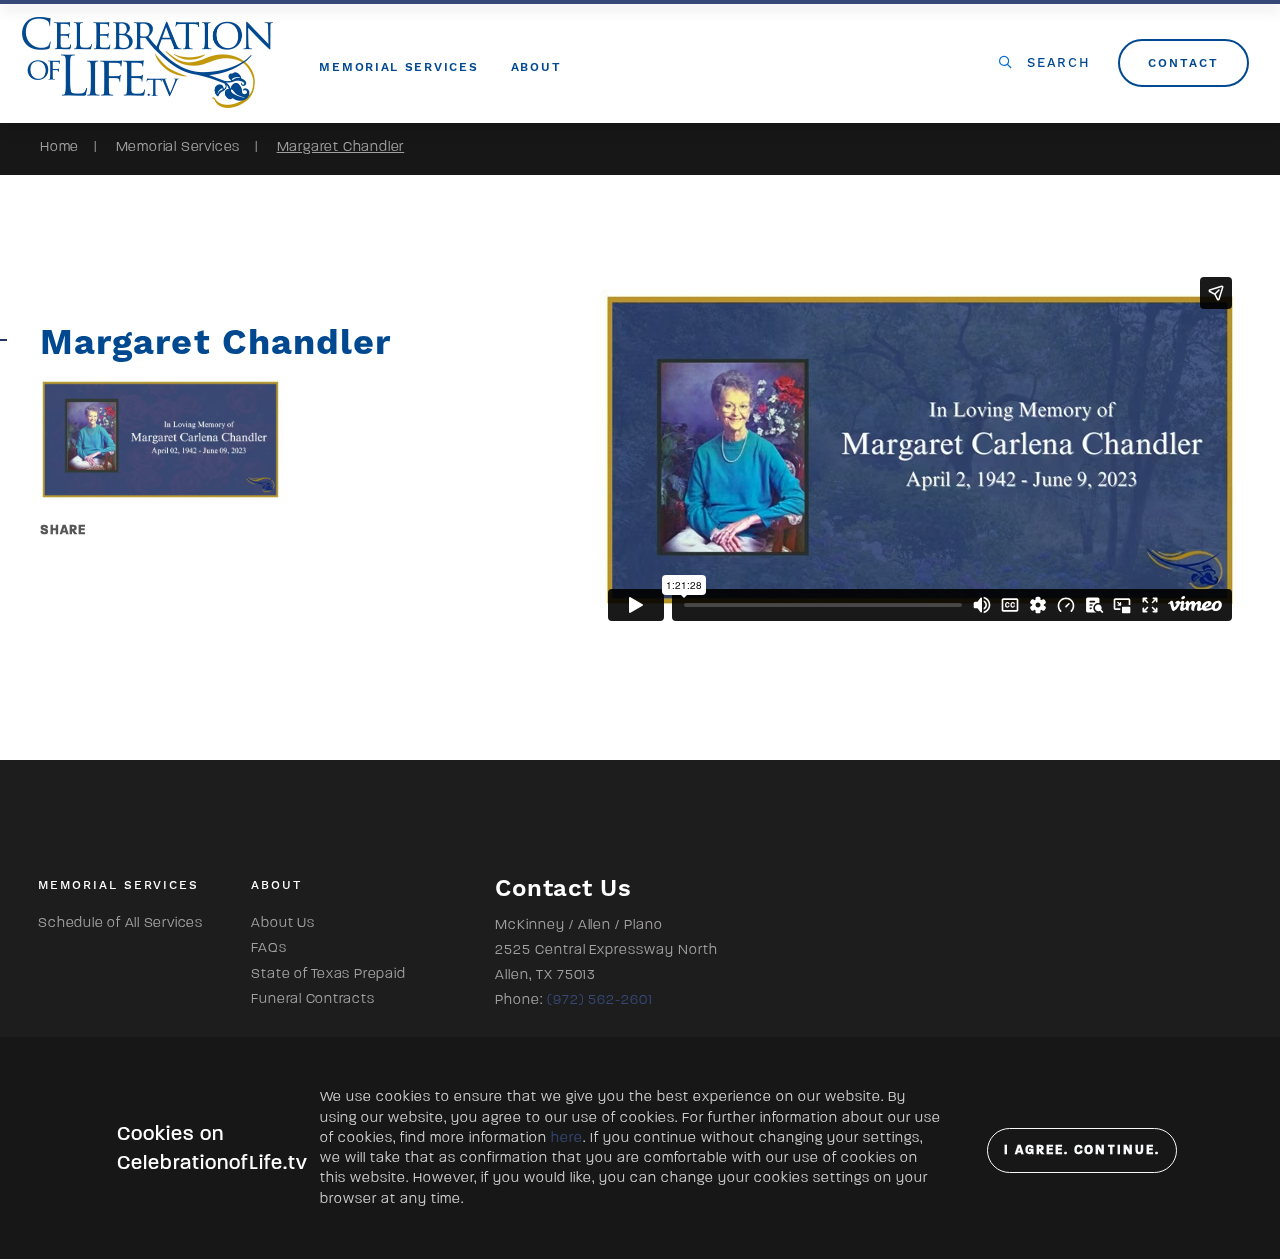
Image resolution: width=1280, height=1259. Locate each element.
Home (59, 146)
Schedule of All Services (120, 922)
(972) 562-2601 (600, 999)
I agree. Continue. (1082, 1150)
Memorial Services (178, 146)
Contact (1183, 63)
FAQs (268, 947)
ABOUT (536, 67)
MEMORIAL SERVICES (398, 67)
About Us (282, 922)
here (567, 1137)
